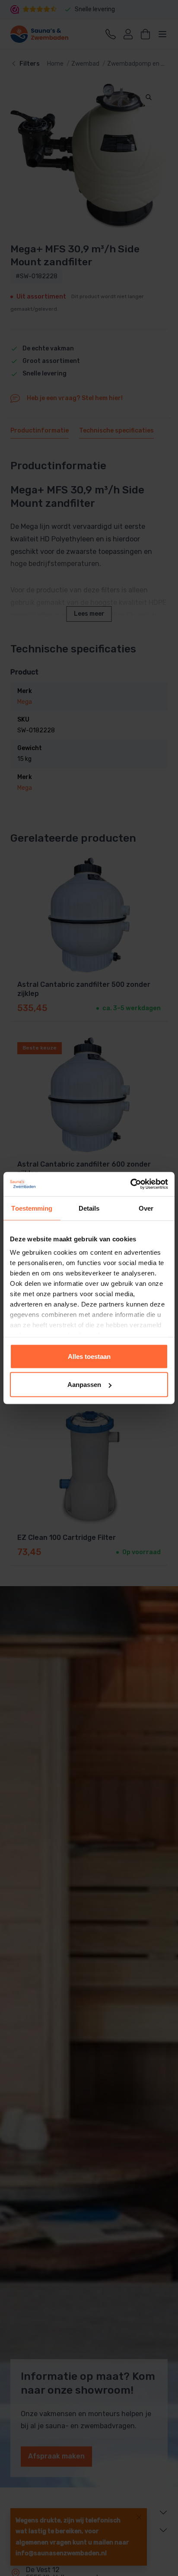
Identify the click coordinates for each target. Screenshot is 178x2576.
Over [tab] (146, 1208)
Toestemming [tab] (32, 1208)
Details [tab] (89, 1208)
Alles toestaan (89, 1356)
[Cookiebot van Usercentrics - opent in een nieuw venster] (130, 1184)
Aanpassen (84, 1385)
